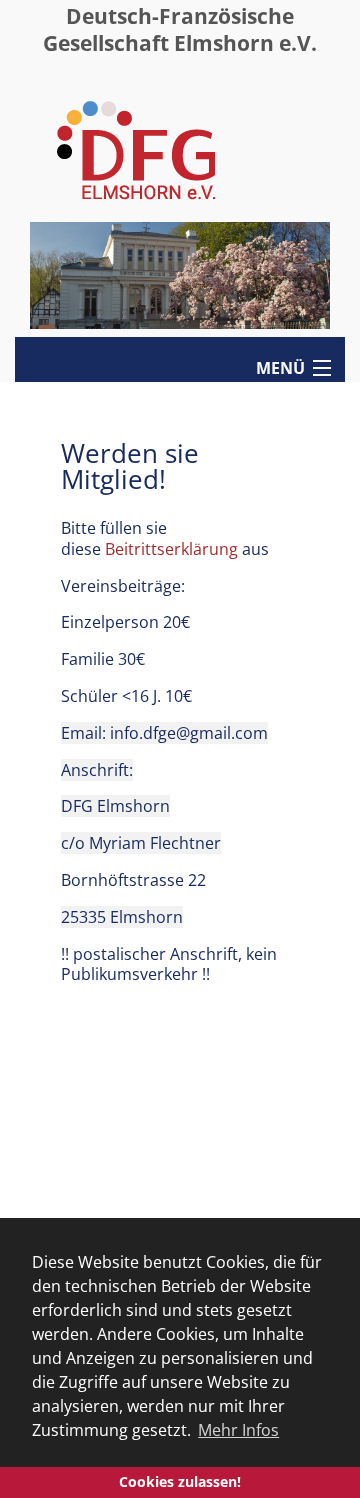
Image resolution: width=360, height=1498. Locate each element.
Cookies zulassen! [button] (180, 1481)
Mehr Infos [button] (238, 1430)
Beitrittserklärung (171, 549)
